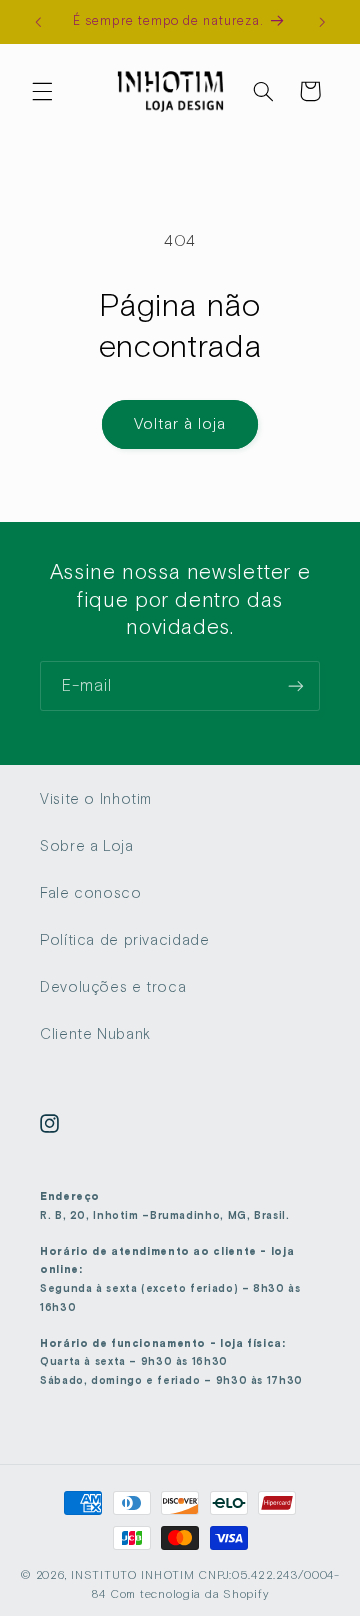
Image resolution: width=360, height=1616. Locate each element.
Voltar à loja (180, 423)
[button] (42, 91)
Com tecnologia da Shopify (189, 1594)
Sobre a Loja (87, 846)
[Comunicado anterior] (38, 22)
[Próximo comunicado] (322, 22)
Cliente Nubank (95, 1034)
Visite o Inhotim (96, 799)
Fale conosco (91, 893)
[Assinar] (296, 685)
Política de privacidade (125, 940)
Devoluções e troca (113, 987)
